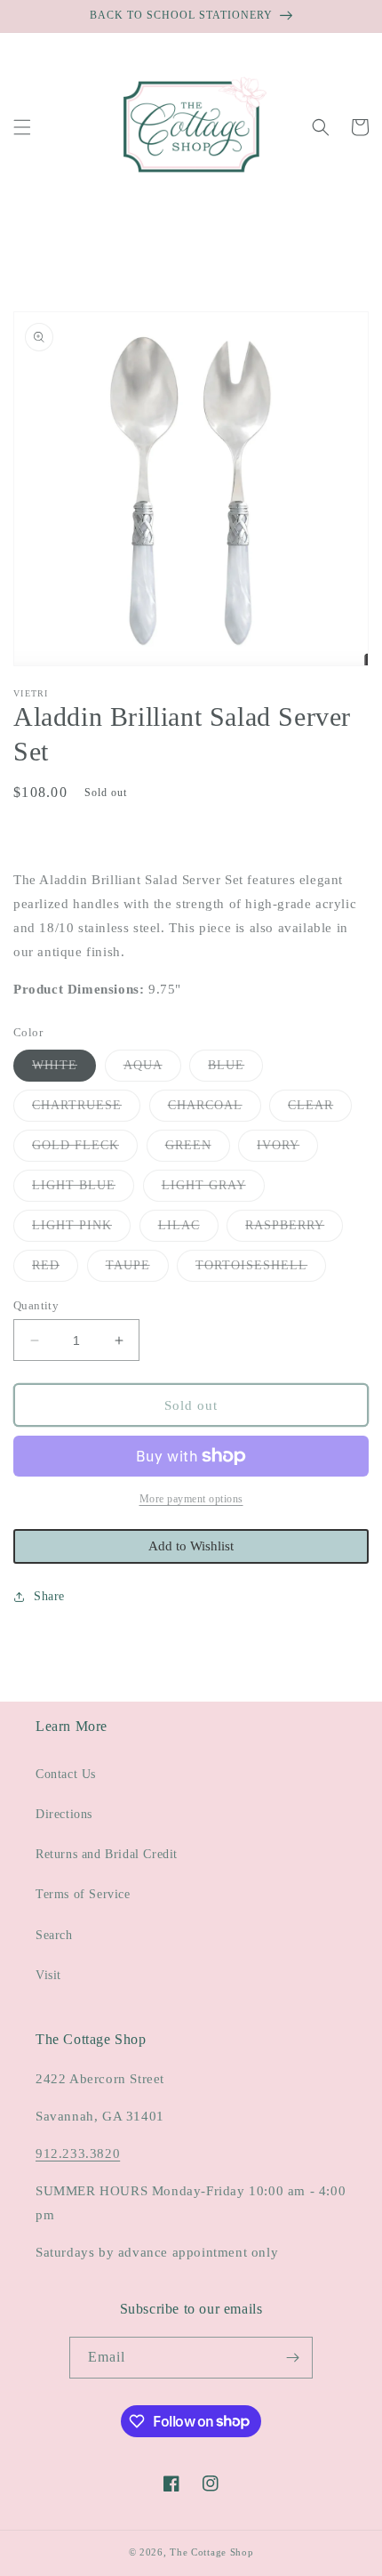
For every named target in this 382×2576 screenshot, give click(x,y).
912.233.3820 (78, 2153)
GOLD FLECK (85, 1150)
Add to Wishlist (191, 1546)
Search (54, 1935)
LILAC (188, 1230)
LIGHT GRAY (213, 1190)
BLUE (235, 1070)
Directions (64, 1814)
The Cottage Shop (211, 2552)
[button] (22, 127)
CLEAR (320, 1110)
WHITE (64, 1070)
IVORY (287, 1150)
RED (55, 1270)
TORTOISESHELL (261, 1270)
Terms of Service (83, 1894)
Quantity (36, 1305)
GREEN (198, 1150)
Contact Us (66, 1774)
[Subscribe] (292, 2358)
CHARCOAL (215, 1110)
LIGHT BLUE (83, 1190)
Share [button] (49, 1596)
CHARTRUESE (86, 1110)
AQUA (152, 1070)
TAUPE (137, 1270)
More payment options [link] (191, 1499)
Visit (48, 1975)
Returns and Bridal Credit (107, 1854)
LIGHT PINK (81, 1230)
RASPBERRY (294, 1230)
